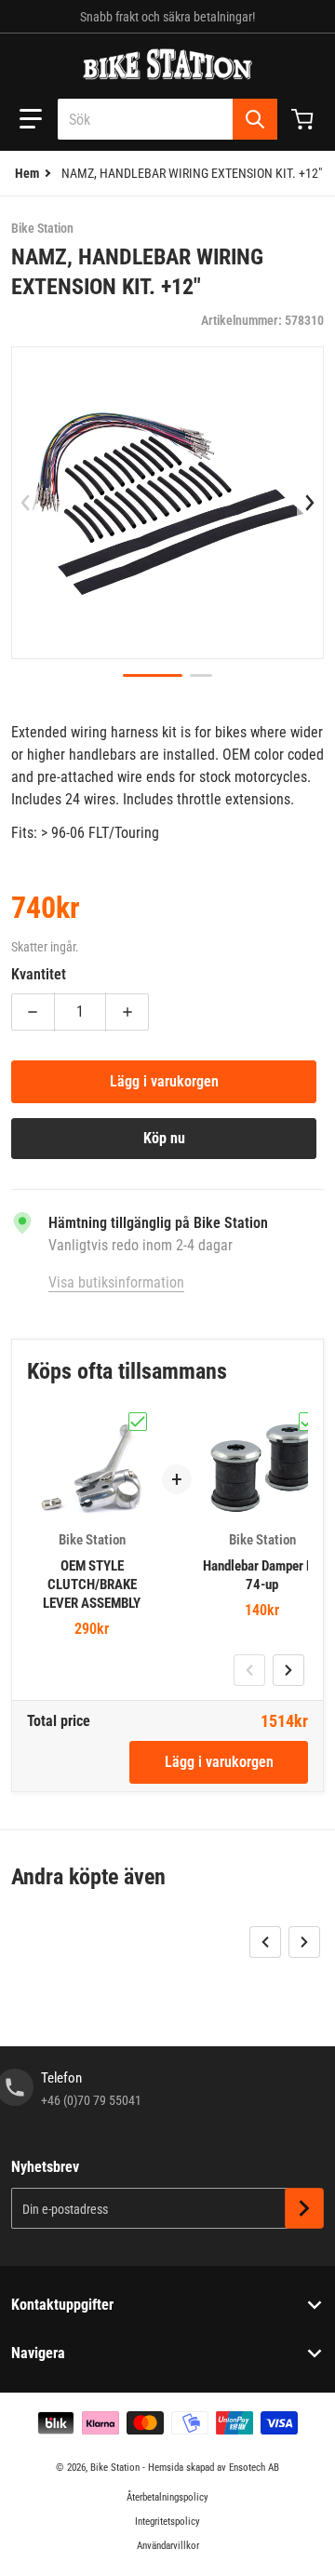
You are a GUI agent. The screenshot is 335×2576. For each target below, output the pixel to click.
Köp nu (164, 1138)
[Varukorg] (304, 119)
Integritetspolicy (167, 2522)
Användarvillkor (168, 2546)
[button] (31, 119)
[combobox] (167, 119)
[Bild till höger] (310, 503)
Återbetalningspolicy (167, 2497)
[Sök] (255, 119)
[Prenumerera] (304, 2208)
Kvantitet (39, 974)
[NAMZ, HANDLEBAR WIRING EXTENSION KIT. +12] (153, 675)
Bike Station (115, 2468)
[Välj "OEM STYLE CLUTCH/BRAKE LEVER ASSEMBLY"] (138, 1422)
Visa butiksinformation (116, 1282)
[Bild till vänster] (25, 503)
